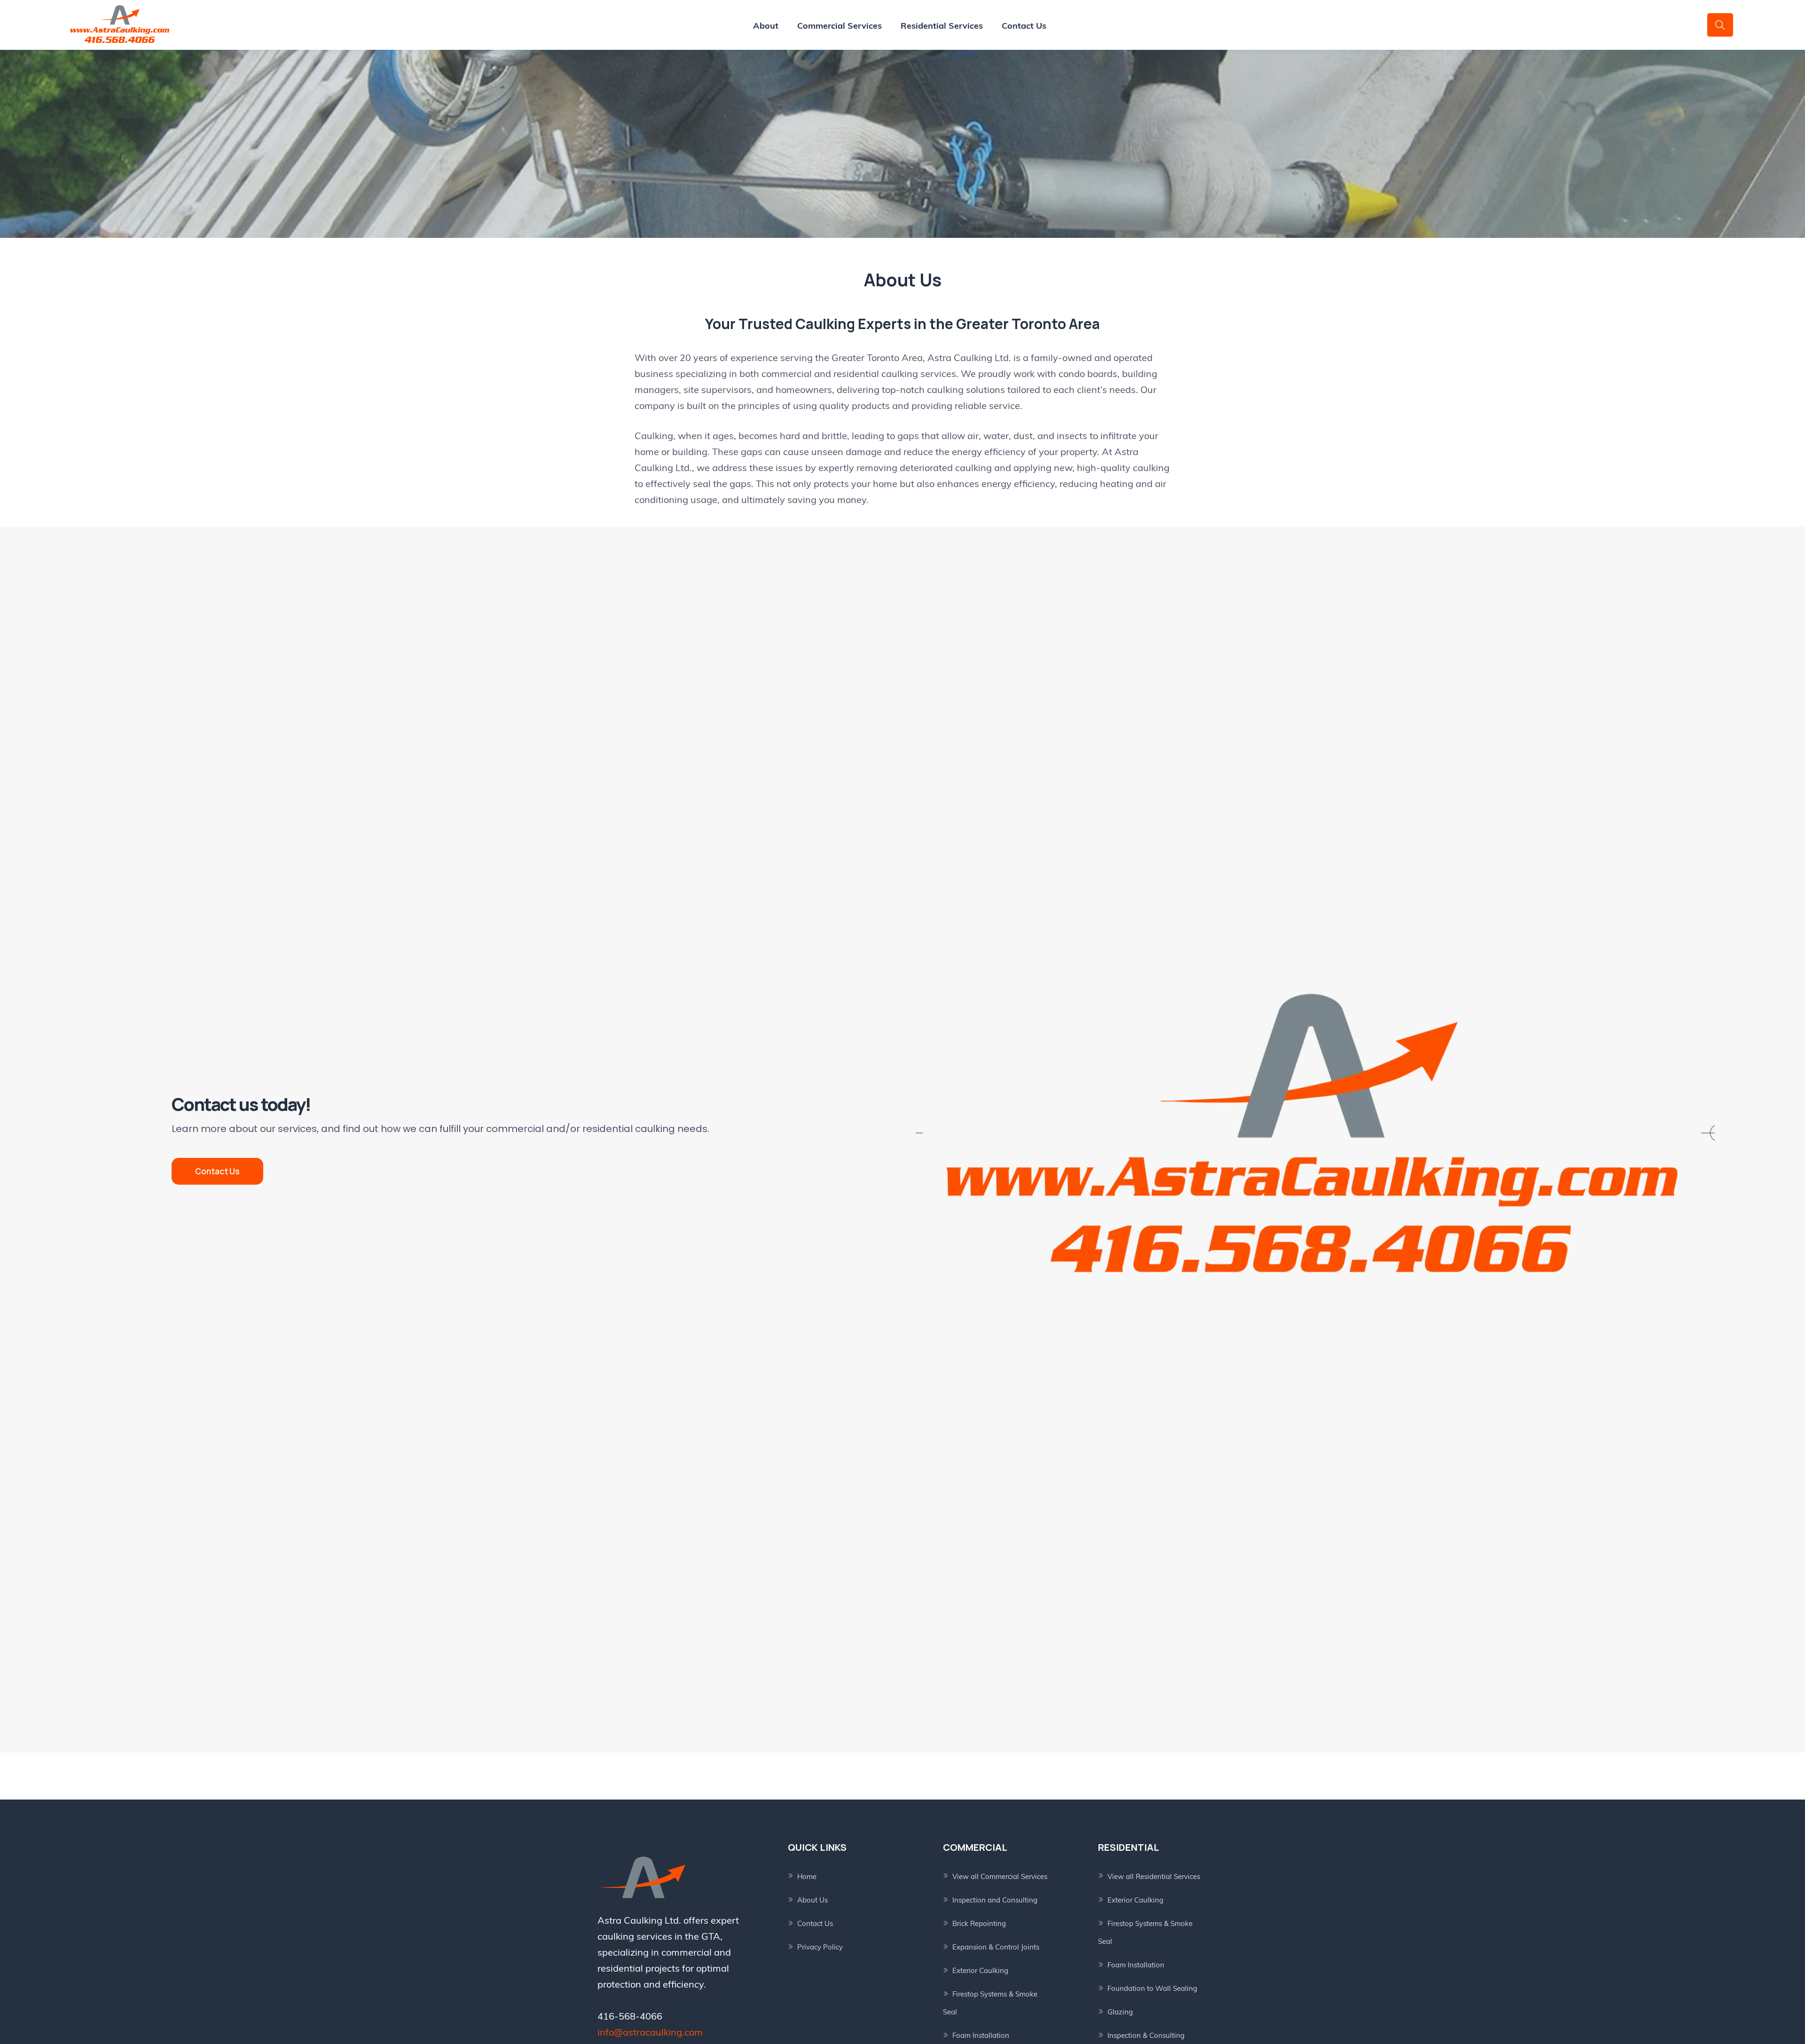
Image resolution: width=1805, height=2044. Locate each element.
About (766, 26)
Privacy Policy (820, 1947)
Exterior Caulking (980, 1970)
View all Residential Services (1154, 1876)
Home (807, 1876)
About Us (812, 1900)
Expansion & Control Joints (996, 1947)
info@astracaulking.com (650, 2032)
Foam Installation (981, 2035)
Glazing (1120, 2012)
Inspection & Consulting (1146, 2035)
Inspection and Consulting (995, 1900)
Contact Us (1024, 26)
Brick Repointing (979, 1923)
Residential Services (942, 26)
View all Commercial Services (1000, 1876)
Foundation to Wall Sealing (1152, 1988)
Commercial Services (840, 26)
